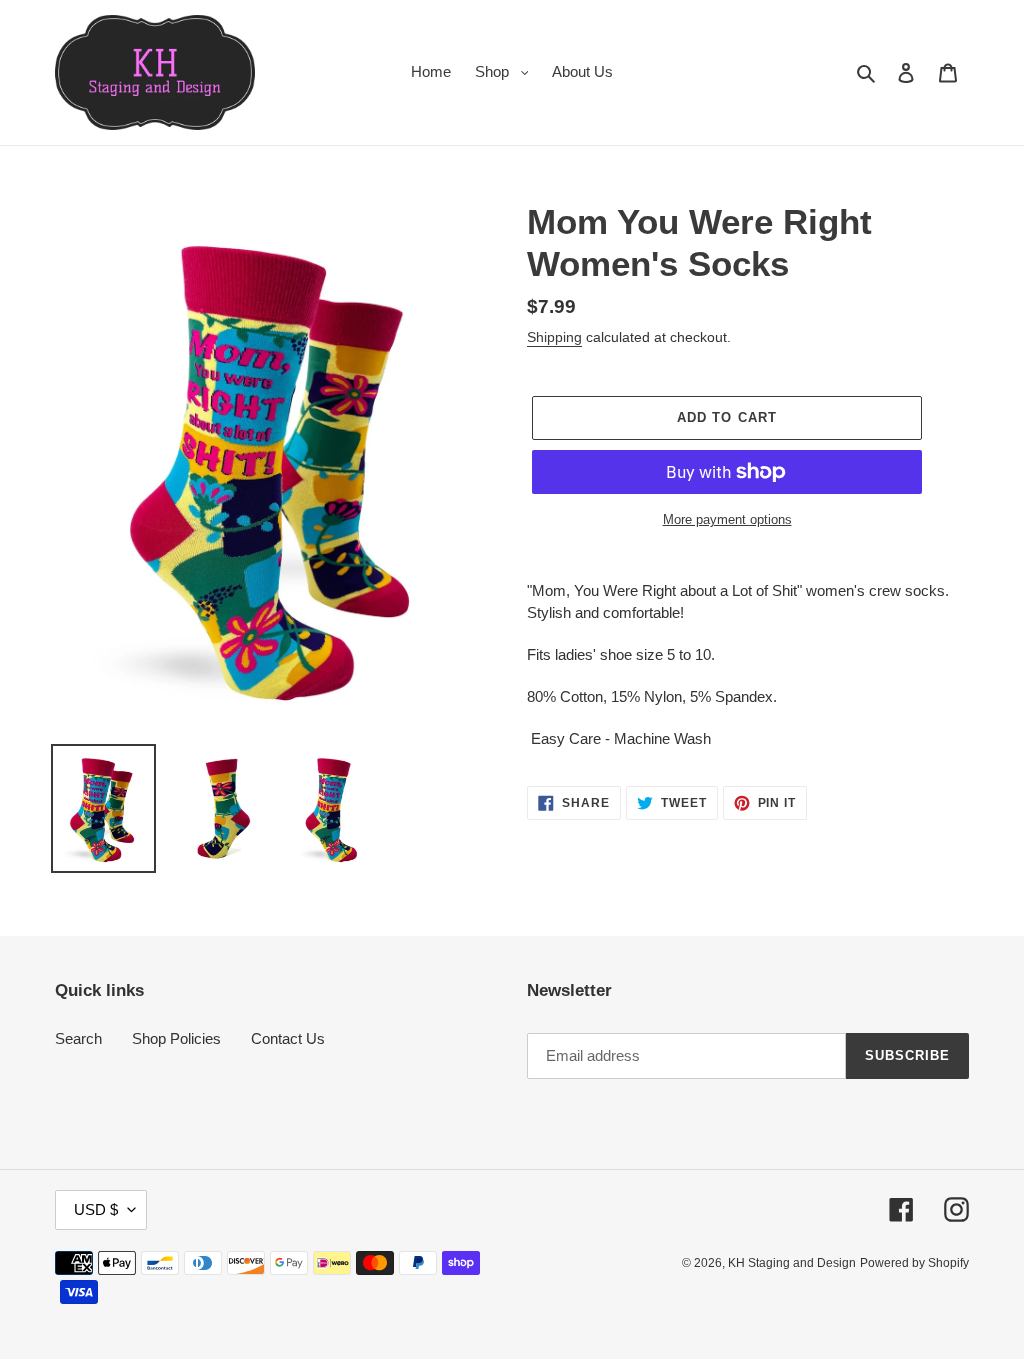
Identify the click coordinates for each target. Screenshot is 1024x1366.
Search (78, 1038)
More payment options (727, 519)
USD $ (96, 1209)
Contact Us (288, 1038)
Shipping (554, 337)
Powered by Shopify (914, 1263)
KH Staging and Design (792, 1263)
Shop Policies (176, 1038)
